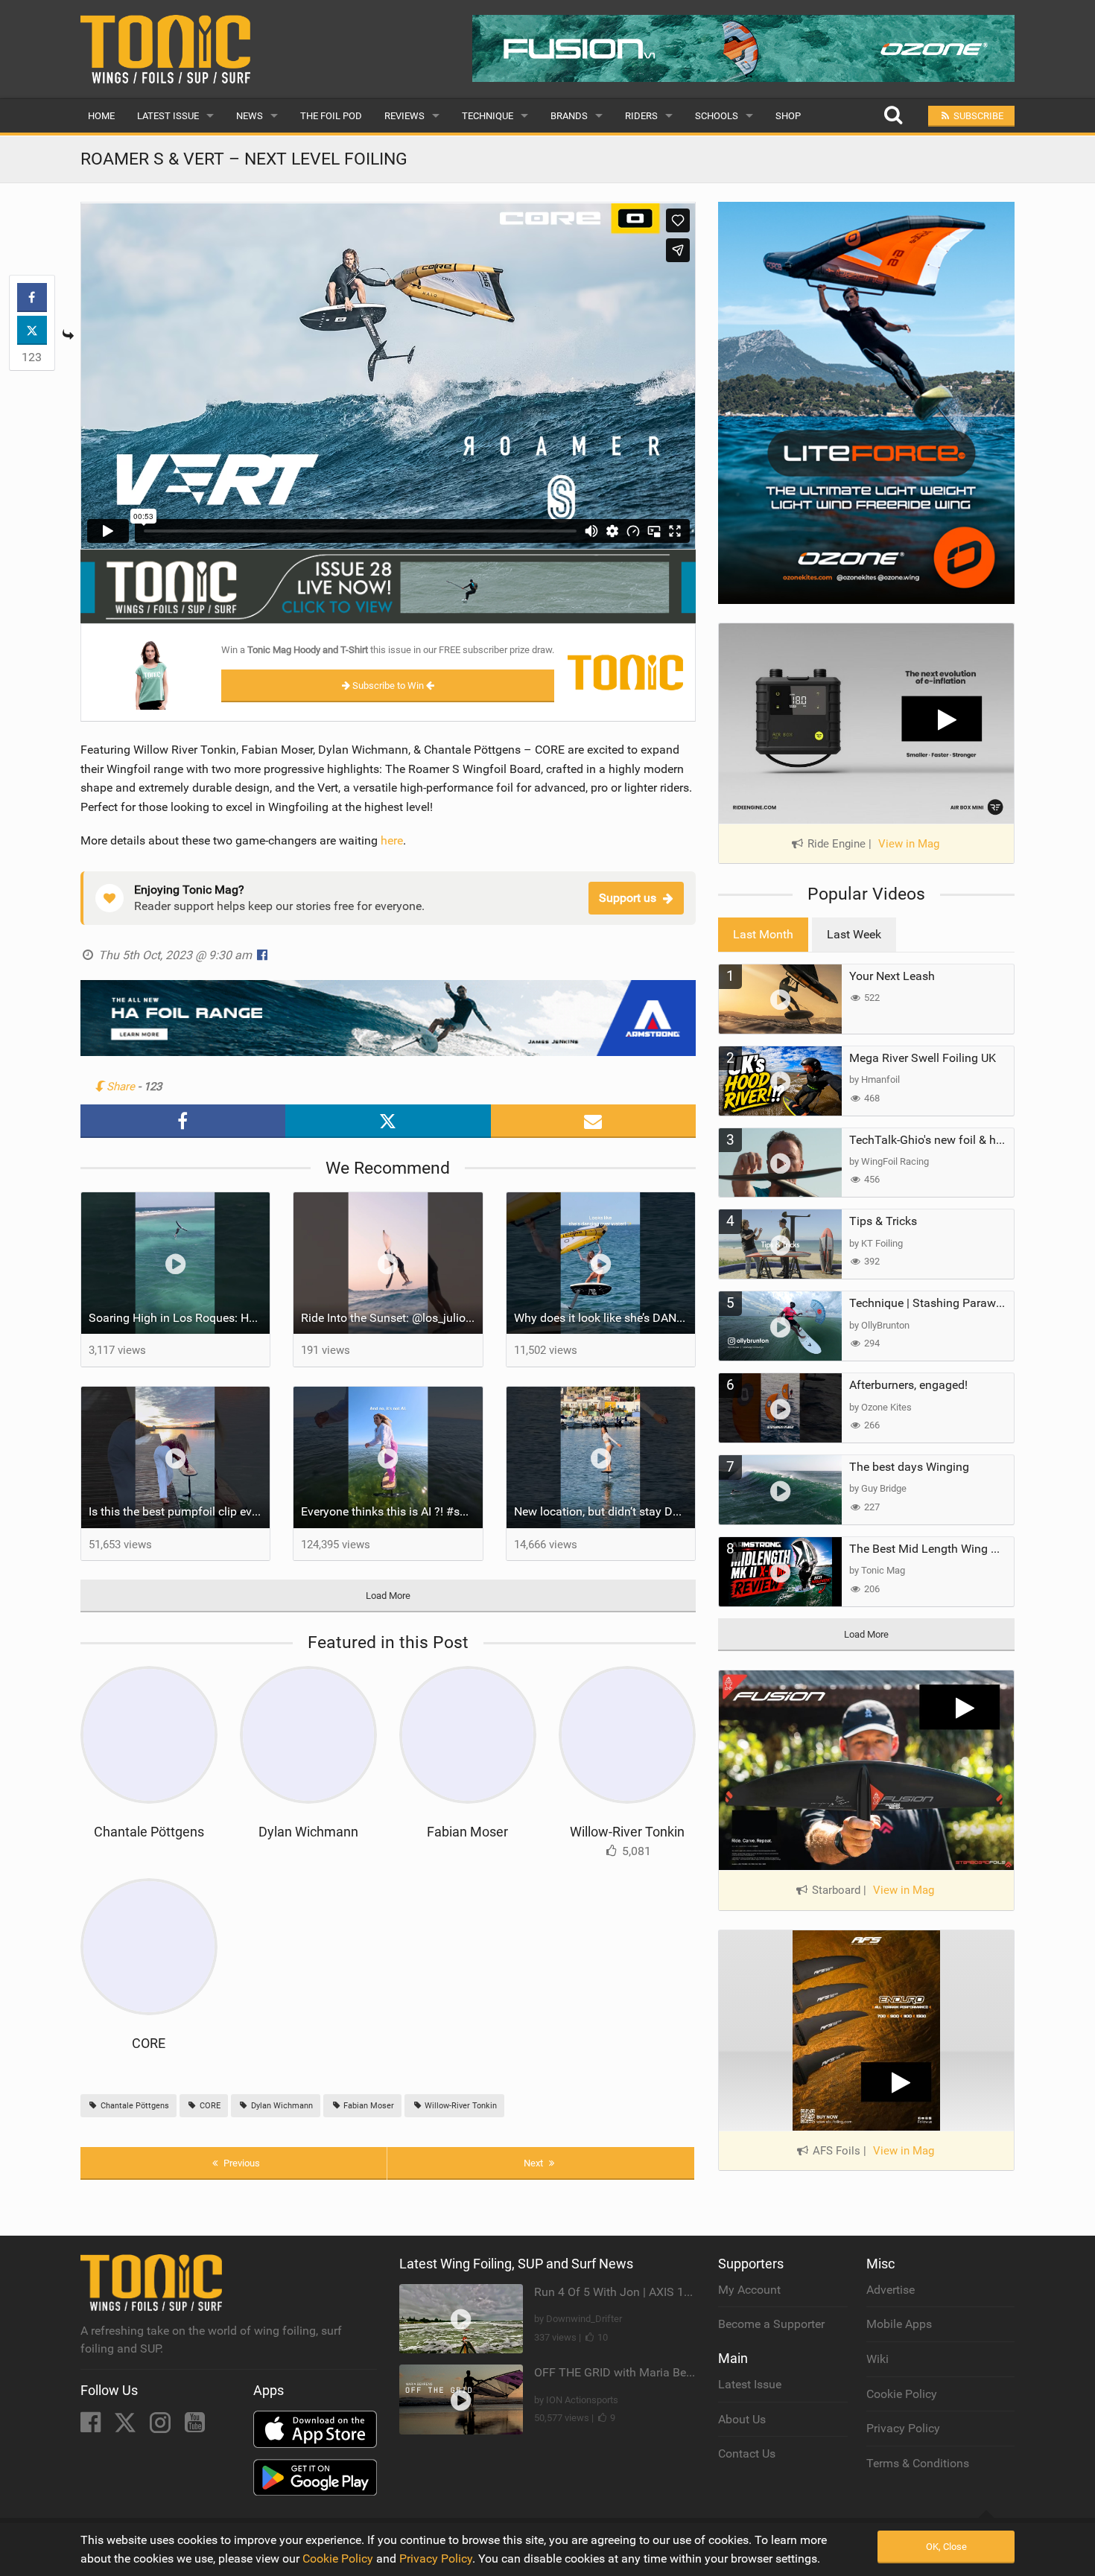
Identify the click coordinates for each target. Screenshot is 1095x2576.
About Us (742, 2419)
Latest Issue (168, 116)
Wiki (877, 2359)
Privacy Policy (903, 2428)
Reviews (404, 116)
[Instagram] (162, 2427)
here (392, 840)
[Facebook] (92, 2427)
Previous (241, 2163)
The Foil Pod (331, 116)
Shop (788, 116)
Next (534, 2163)
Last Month (763, 934)
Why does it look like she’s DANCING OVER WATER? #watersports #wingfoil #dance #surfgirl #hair (605, 1318)
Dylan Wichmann (308, 1832)
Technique (488, 116)
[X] (127, 2427)
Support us (628, 898)
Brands (569, 116)
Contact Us (747, 2453)
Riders (641, 116)
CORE (149, 2043)
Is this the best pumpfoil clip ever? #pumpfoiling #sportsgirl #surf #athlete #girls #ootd (180, 1511)
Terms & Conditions (918, 2463)
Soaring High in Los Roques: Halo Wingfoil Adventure (180, 1318)
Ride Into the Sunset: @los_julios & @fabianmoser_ (392, 1318)
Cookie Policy (902, 2394)
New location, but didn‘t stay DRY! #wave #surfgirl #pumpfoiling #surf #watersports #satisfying (605, 1511)
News (250, 116)
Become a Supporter (771, 2324)
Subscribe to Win (388, 686)
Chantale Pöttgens (149, 1832)
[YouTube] (195, 2427)
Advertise (891, 2290)
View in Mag (909, 844)
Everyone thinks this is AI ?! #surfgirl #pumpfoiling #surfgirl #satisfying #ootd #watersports (392, 1511)
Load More (388, 1596)
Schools (717, 116)
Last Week (854, 934)
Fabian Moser (467, 1832)
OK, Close (946, 2547)
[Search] (893, 116)
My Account (749, 2290)
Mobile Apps (899, 2324)
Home (101, 116)
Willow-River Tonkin (627, 1832)
